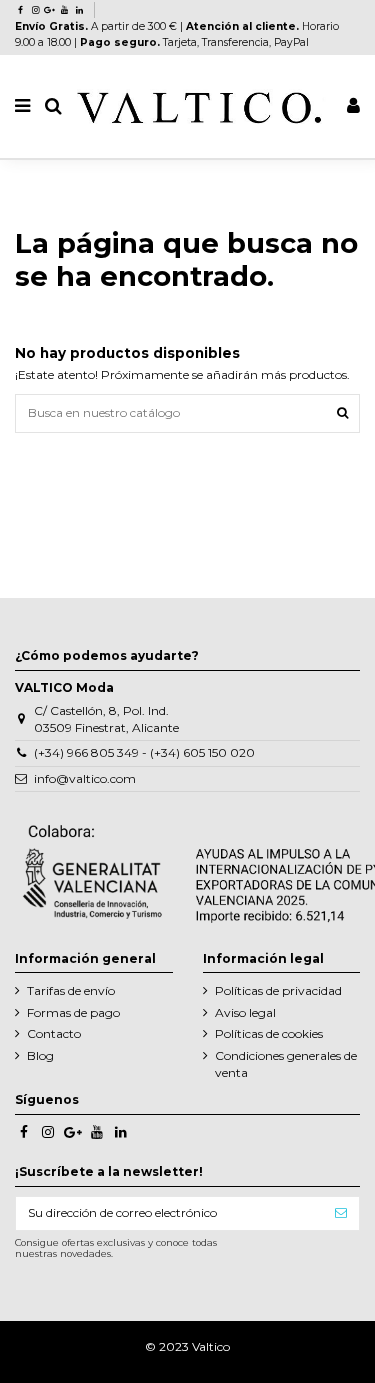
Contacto (54, 1033)
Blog (40, 1055)
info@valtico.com (85, 778)
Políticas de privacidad (278, 990)
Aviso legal (245, 1012)
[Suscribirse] (341, 1213)
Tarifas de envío (71, 990)
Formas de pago (73, 1012)
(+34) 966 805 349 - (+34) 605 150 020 (144, 752)
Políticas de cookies (269, 1033)
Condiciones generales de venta (286, 1064)
